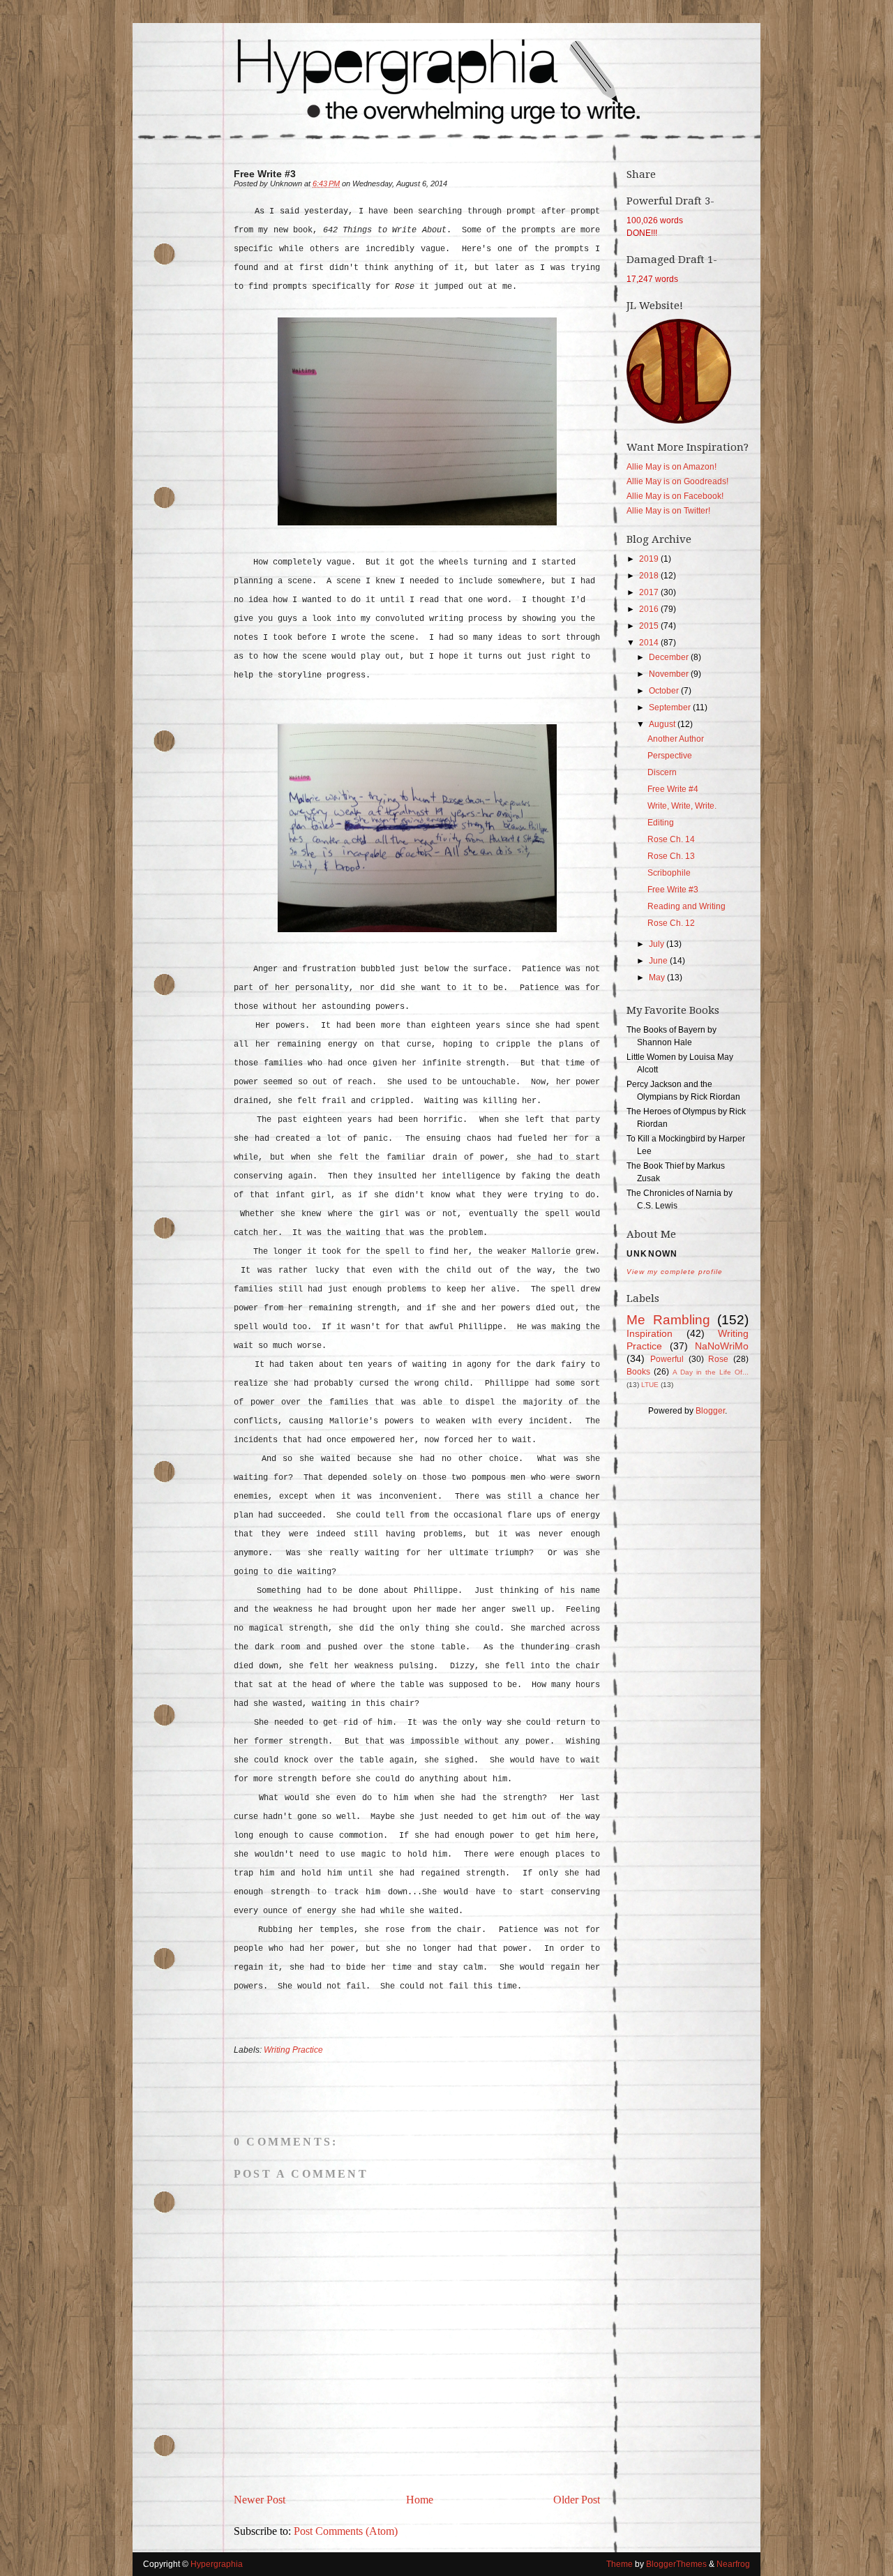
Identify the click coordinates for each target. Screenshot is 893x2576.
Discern (662, 772)
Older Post (577, 2500)
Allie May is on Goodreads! (677, 481)
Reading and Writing (686, 906)
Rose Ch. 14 (671, 839)
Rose (718, 1359)
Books (638, 1372)
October (665, 691)
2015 (650, 626)
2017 (650, 592)
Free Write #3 (673, 890)
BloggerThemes (676, 2564)
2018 (650, 576)
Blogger (710, 1411)
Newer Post (260, 2500)
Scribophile (669, 873)
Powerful (667, 1359)
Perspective (670, 756)
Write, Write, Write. (682, 806)
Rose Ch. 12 (671, 923)
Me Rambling (668, 1320)
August (663, 724)
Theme (620, 2564)
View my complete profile (675, 1272)
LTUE (650, 1385)
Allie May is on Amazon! (671, 467)
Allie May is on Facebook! (675, 496)
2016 (650, 609)
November (670, 674)
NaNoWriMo (722, 1346)
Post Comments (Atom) (346, 2531)
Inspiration (650, 1333)
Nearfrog (732, 2564)
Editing (661, 823)
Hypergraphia (217, 2564)
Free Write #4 (673, 789)
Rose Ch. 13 (671, 856)
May (658, 978)
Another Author (676, 739)
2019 (650, 559)
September (671, 707)
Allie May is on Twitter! (668, 511)
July (658, 944)
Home (420, 2500)
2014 (650, 643)
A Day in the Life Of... (711, 1372)
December (670, 657)
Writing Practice (293, 2050)
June (659, 961)
